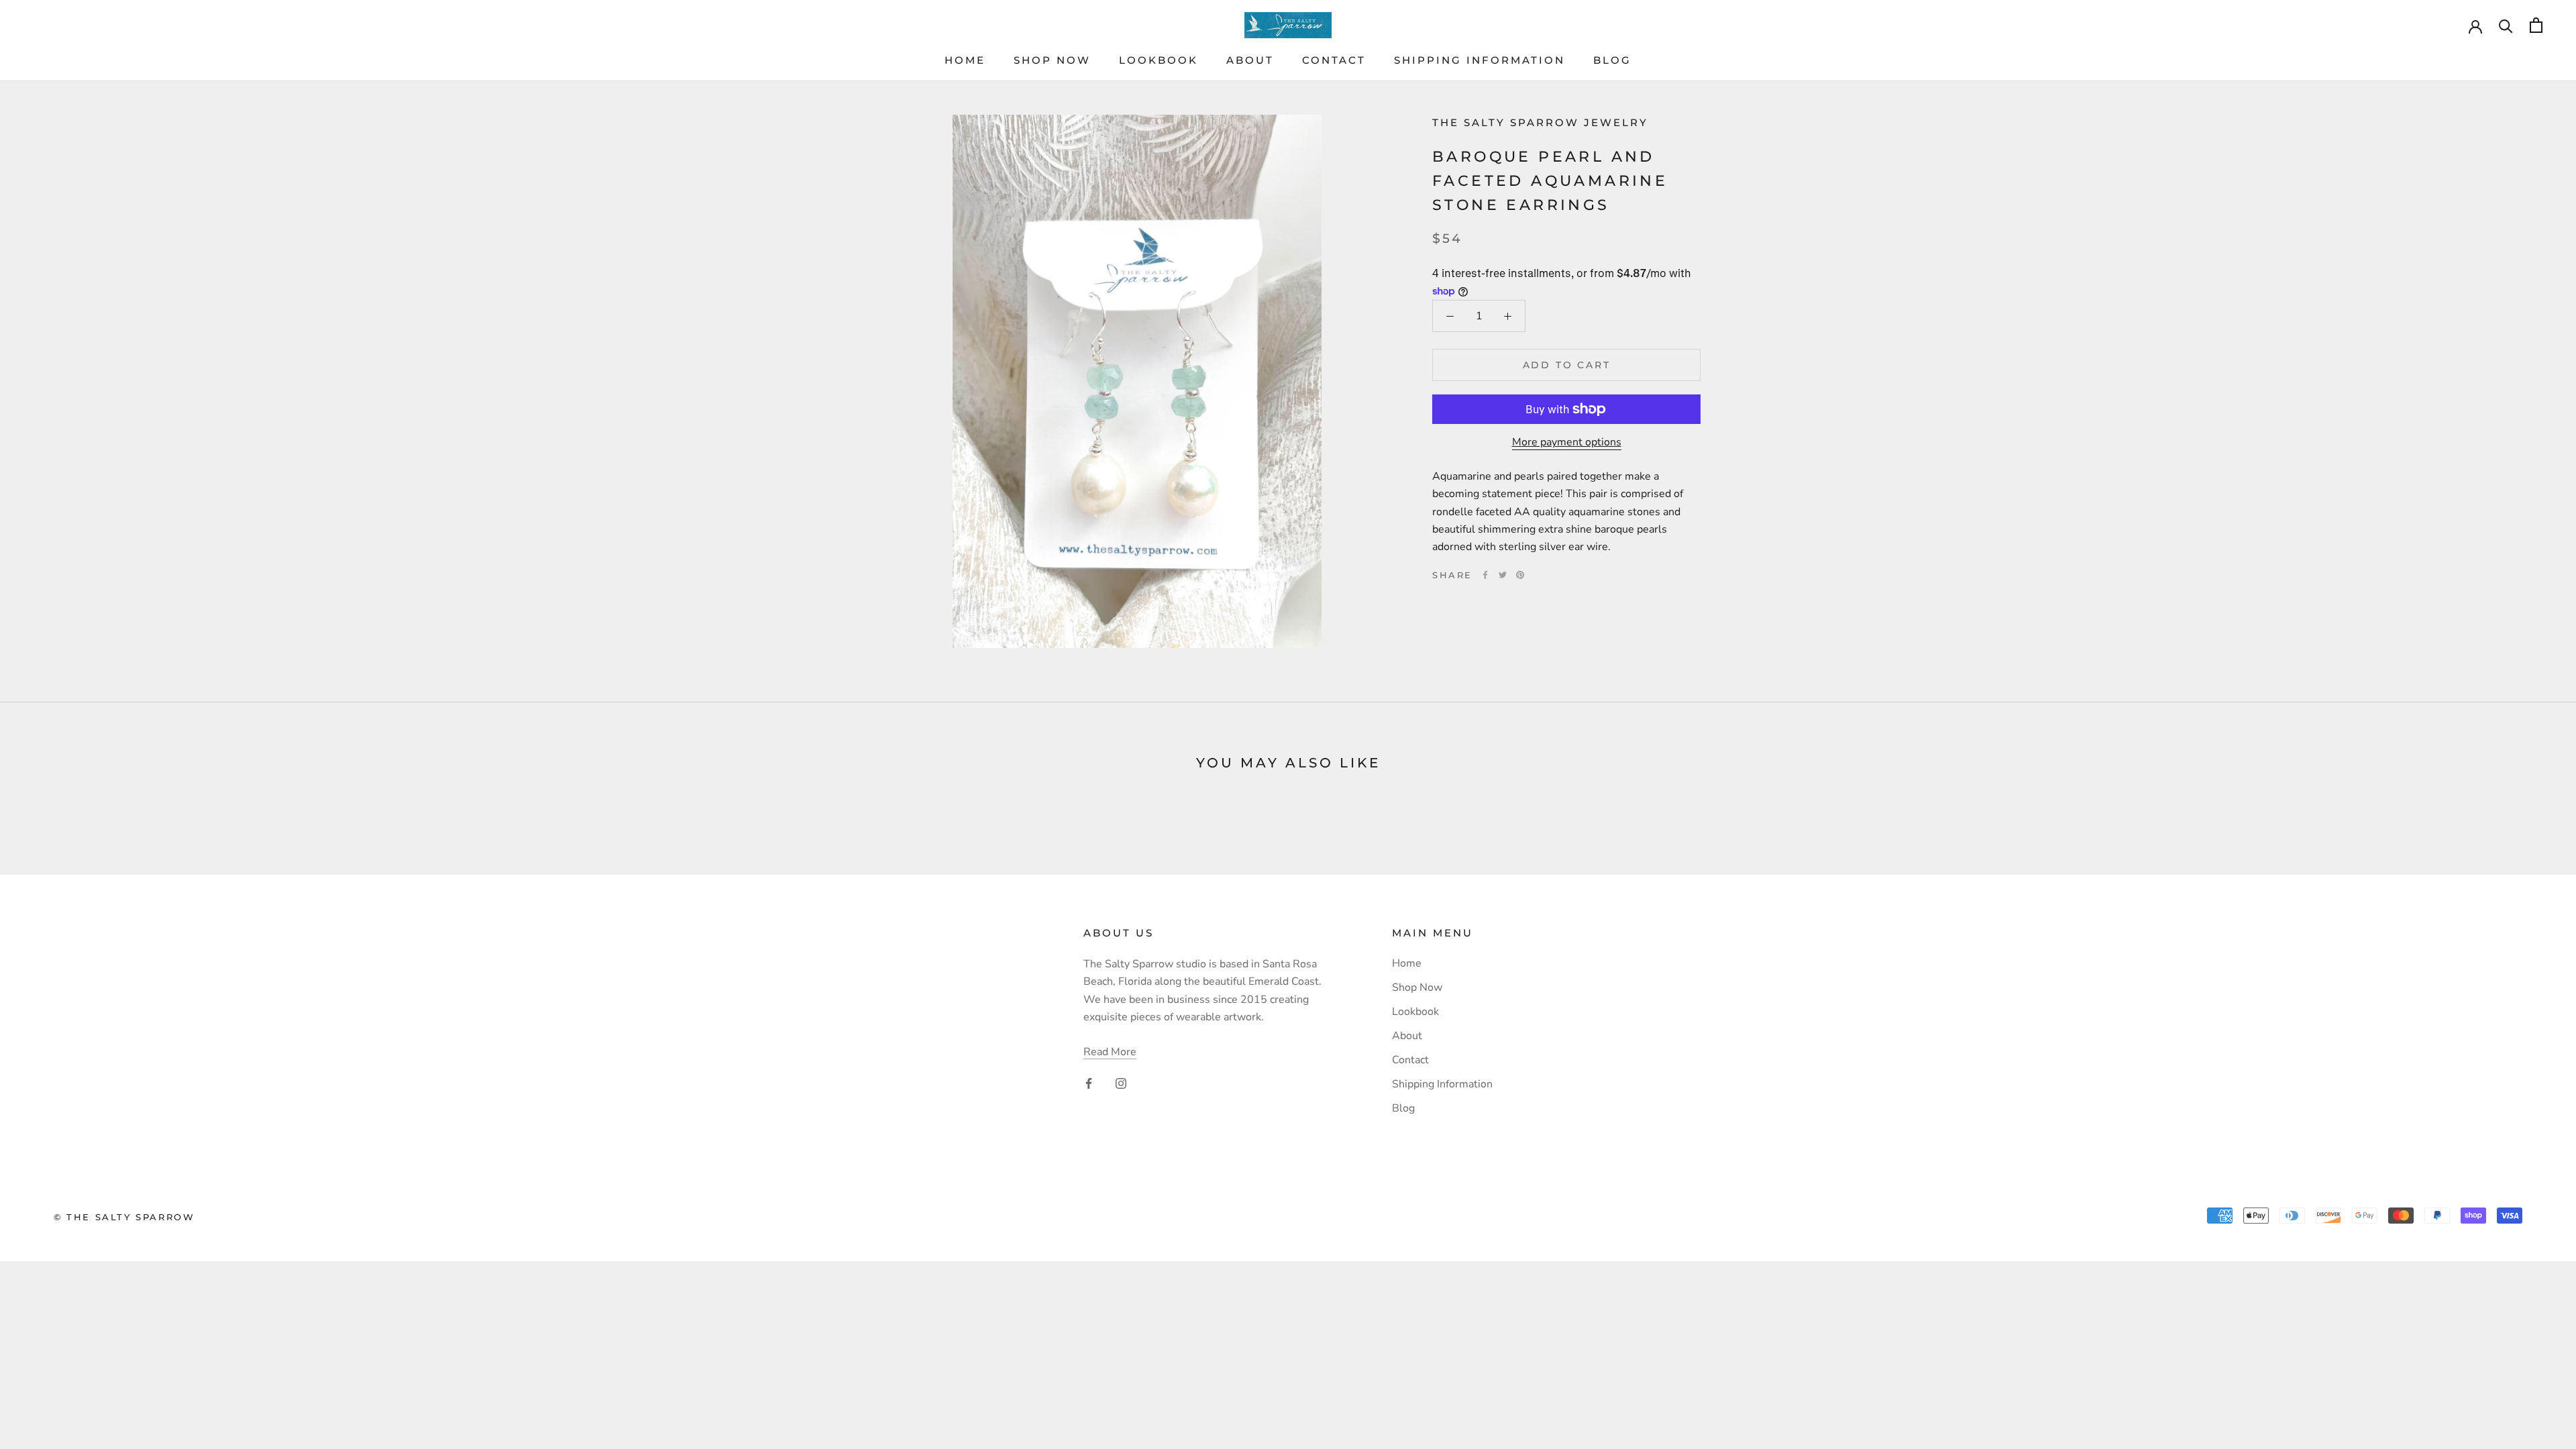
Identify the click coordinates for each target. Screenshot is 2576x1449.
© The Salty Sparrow (124, 1217)
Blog (1612, 60)
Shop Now (1052, 60)
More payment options (1567, 442)
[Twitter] (1503, 575)
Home (965, 60)
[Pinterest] (1520, 575)
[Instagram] (1121, 1083)
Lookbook (1159, 60)
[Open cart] (2536, 25)
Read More (1110, 1052)
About (1250, 60)
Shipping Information (1480, 60)
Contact (1334, 60)
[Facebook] (1485, 575)
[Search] (2506, 25)
